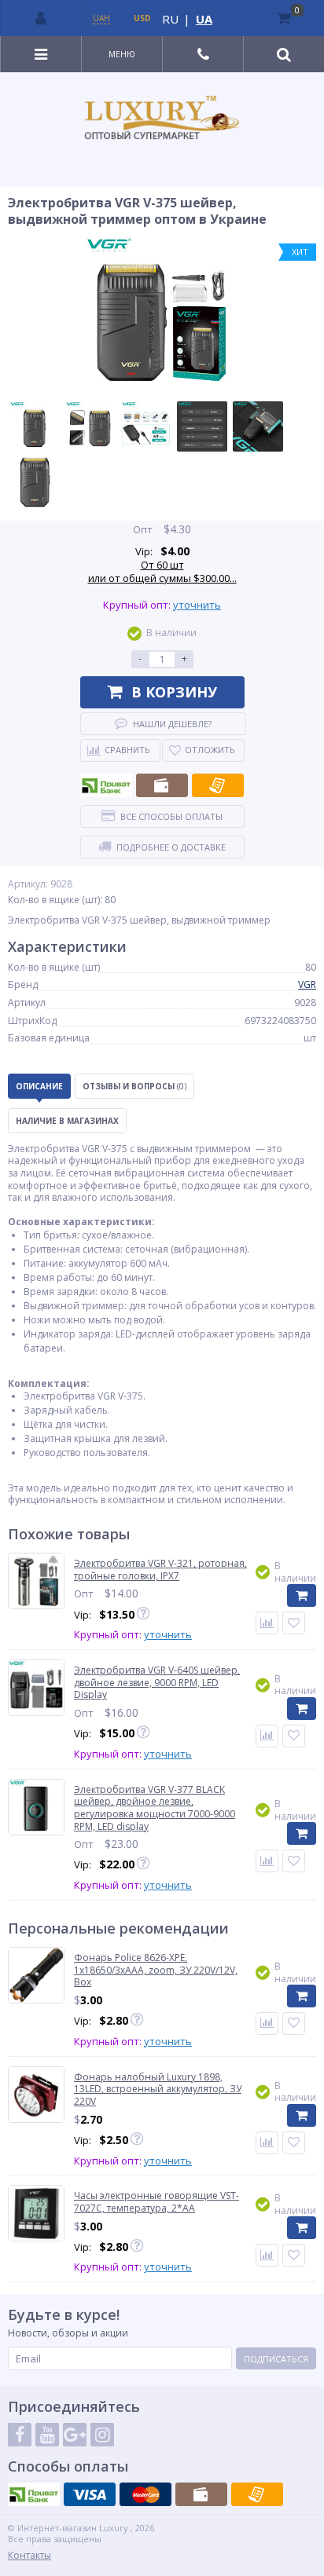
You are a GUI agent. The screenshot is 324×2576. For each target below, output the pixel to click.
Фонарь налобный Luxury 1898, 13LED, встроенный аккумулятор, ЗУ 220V (158, 2089)
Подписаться (276, 2359)
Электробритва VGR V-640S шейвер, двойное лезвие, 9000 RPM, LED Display (157, 1683)
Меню (122, 54)
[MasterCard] (145, 2494)
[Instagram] (102, 2435)
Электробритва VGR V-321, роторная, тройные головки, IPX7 (160, 1570)
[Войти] (42, 18)
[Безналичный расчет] (218, 785)
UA (204, 19)
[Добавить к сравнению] (267, 2023)
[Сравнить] (267, 1623)
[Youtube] (47, 2435)
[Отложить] (294, 1623)
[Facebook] (20, 2435)
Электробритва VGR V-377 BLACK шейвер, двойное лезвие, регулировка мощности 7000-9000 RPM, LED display (155, 1808)
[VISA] (90, 2494)
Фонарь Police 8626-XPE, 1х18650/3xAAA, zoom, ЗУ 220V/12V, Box (156, 1970)
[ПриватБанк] (106, 785)
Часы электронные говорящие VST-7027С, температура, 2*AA (156, 2202)
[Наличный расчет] (162, 785)
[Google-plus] (75, 2435)
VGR (307, 984)
